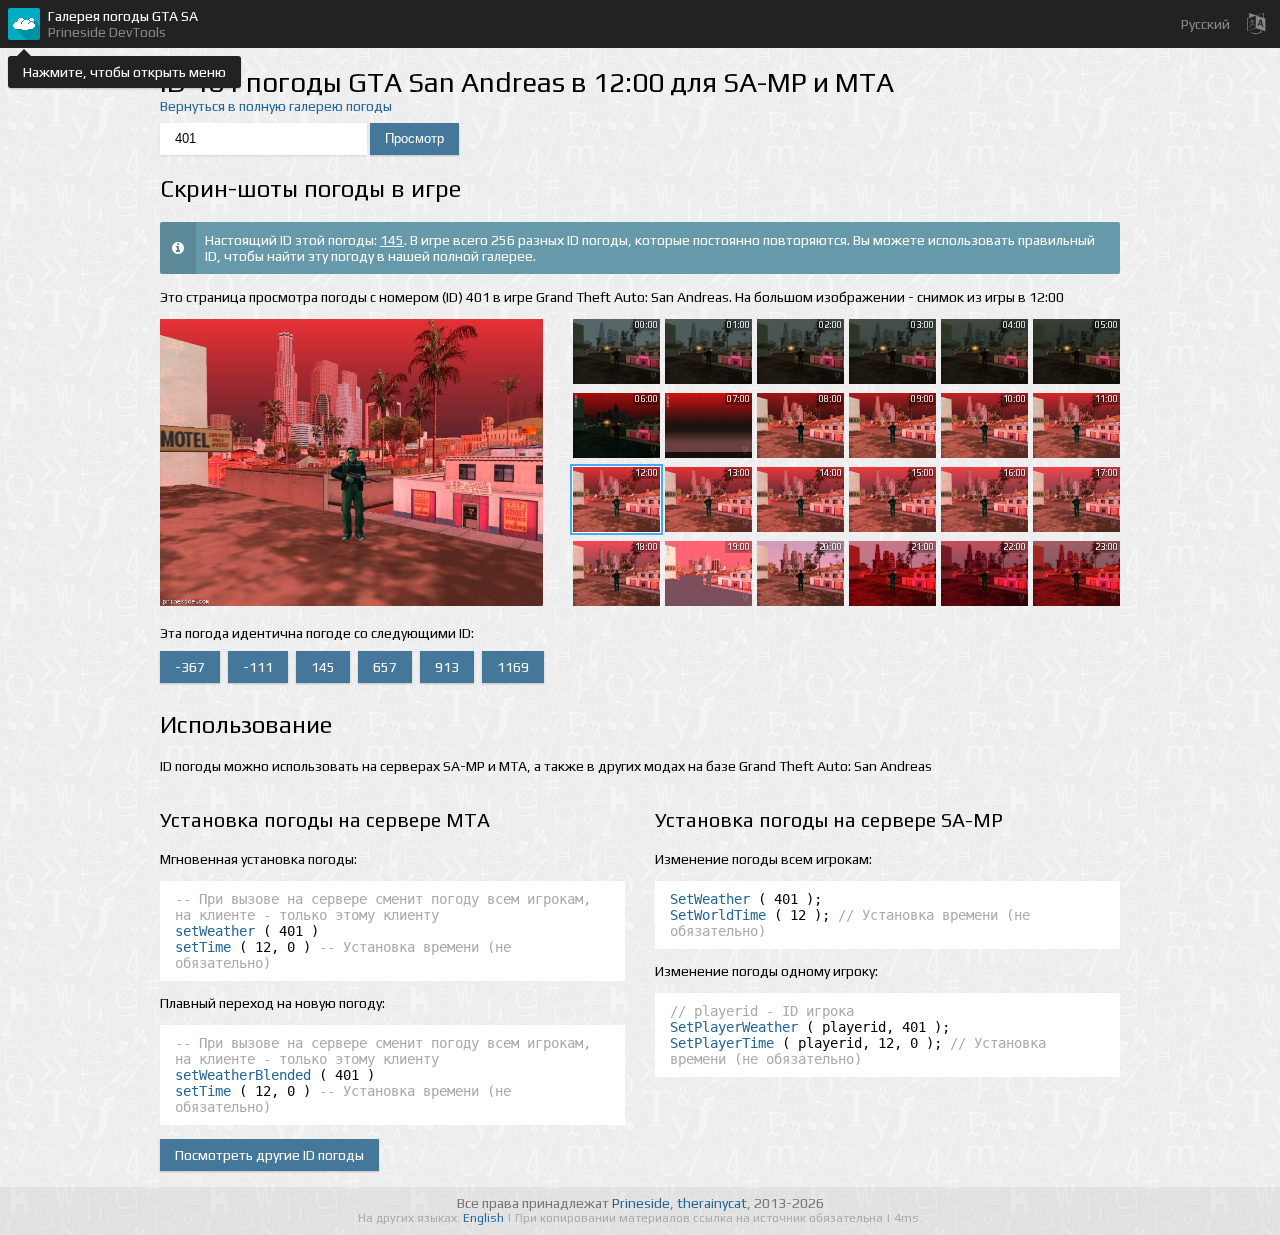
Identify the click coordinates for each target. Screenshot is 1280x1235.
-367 (190, 667)
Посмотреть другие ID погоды (269, 1155)
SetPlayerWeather (734, 1027)
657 (385, 667)
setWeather (215, 931)
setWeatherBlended (243, 1075)
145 (392, 240)
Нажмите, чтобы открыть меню (124, 72)
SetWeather (710, 899)
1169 (513, 667)
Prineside (641, 1203)
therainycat (712, 1203)
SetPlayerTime (722, 1043)
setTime (203, 947)
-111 (258, 667)
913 (447, 667)
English (485, 1218)
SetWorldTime (718, 915)
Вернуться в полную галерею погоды (276, 106)
